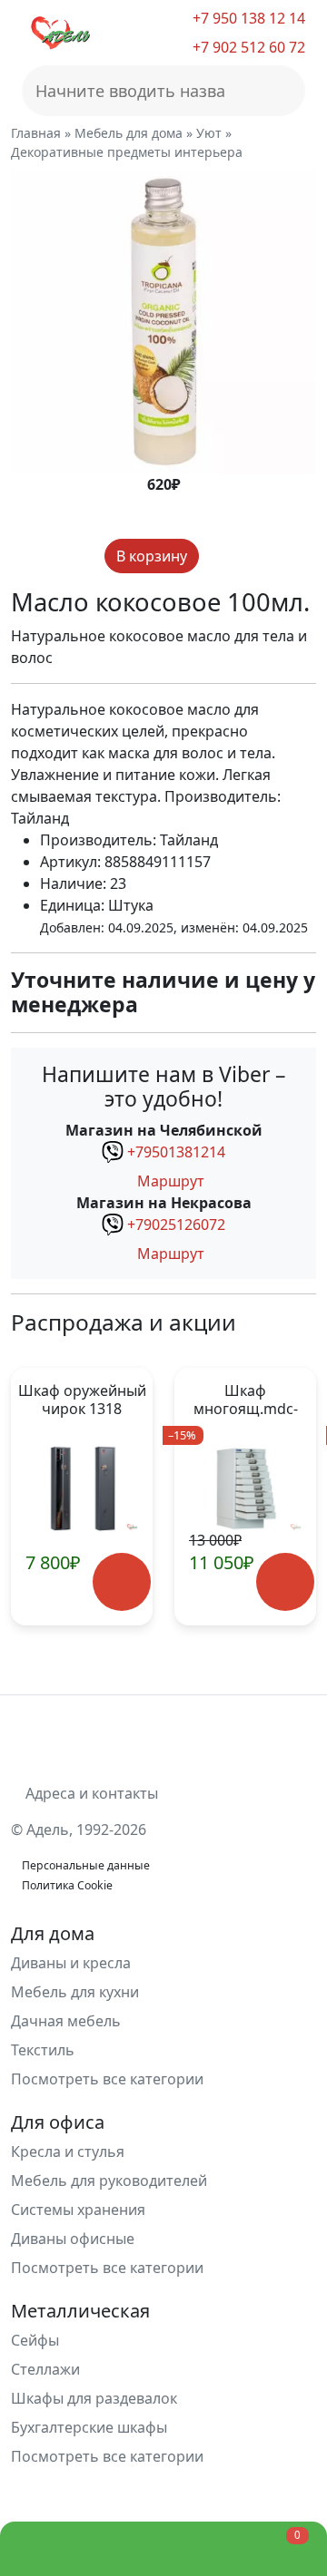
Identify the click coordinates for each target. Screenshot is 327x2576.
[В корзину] (121, 1582)
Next (295, 1497)
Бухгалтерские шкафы (89, 2427)
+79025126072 (176, 1225)
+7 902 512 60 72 (247, 47)
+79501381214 (176, 1152)
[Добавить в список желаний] (214, 556)
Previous (32, 1497)
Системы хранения (78, 2210)
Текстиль (43, 2050)
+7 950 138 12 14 (247, 18)
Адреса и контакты (90, 1793)
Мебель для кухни (75, 1992)
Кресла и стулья (68, 2152)
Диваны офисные (73, 2239)
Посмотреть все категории (109, 2079)
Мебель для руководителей (109, 2181)
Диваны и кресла (71, 1963)
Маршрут (169, 1181)
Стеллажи (45, 2369)
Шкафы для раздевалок (94, 2398)
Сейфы (35, 2340)
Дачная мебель (66, 2021)
